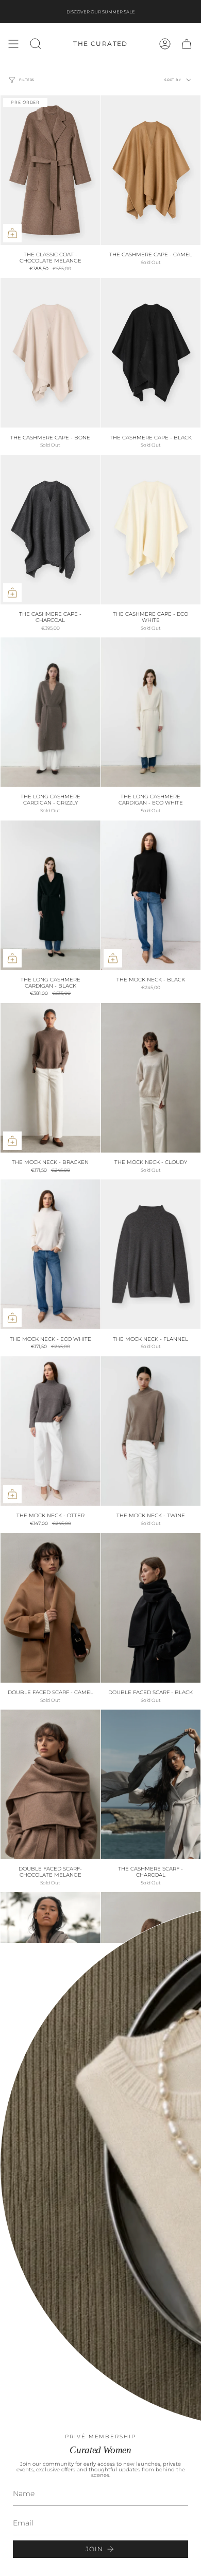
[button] (36, 44)
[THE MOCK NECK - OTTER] (51, 1431)
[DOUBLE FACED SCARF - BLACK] (151, 1608)
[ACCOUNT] (165, 44)
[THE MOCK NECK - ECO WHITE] (51, 1254)
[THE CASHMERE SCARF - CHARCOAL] (151, 1784)
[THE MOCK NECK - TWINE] (151, 1431)
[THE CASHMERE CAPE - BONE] (51, 353)
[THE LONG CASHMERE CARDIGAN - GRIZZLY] (51, 712)
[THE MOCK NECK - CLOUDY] (151, 1078)
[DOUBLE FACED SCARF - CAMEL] (51, 1608)
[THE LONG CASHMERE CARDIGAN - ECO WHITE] (151, 712)
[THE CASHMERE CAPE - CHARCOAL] (51, 530)
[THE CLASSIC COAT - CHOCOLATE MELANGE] (51, 170)
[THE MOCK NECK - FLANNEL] (151, 1254)
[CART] (187, 44)
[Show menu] (13, 44)
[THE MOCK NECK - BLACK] (151, 895)
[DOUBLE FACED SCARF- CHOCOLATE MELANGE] (51, 1784)
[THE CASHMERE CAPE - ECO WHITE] (151, 530)
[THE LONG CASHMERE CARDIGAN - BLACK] (51, 895)
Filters (27, 80)
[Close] (186, 1959)
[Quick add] (12, 233)
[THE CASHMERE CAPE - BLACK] (151, 353)
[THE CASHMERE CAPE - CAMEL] (151, 170)
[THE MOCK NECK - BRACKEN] (51, 1078)
